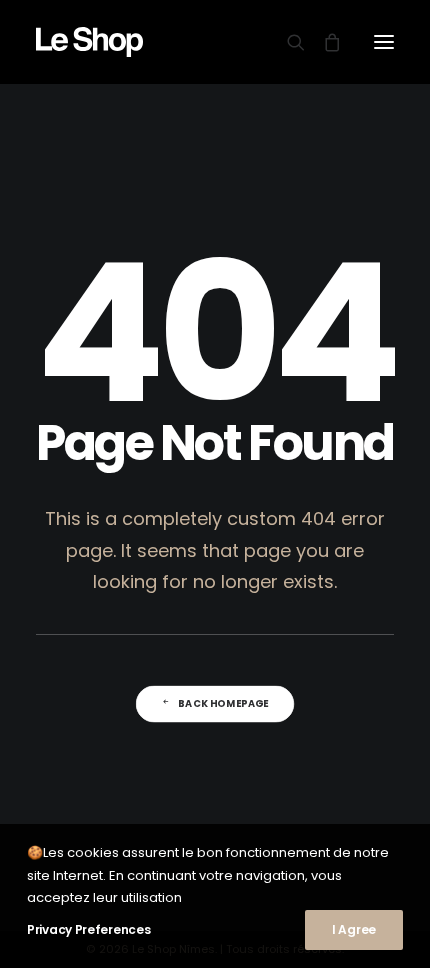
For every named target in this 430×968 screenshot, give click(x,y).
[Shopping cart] (323, 42)
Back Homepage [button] (223, 704)
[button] (384, 42)
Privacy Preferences (88, 929)
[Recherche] (287, 42)
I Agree (354, 929)
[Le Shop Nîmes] (89, 42)
